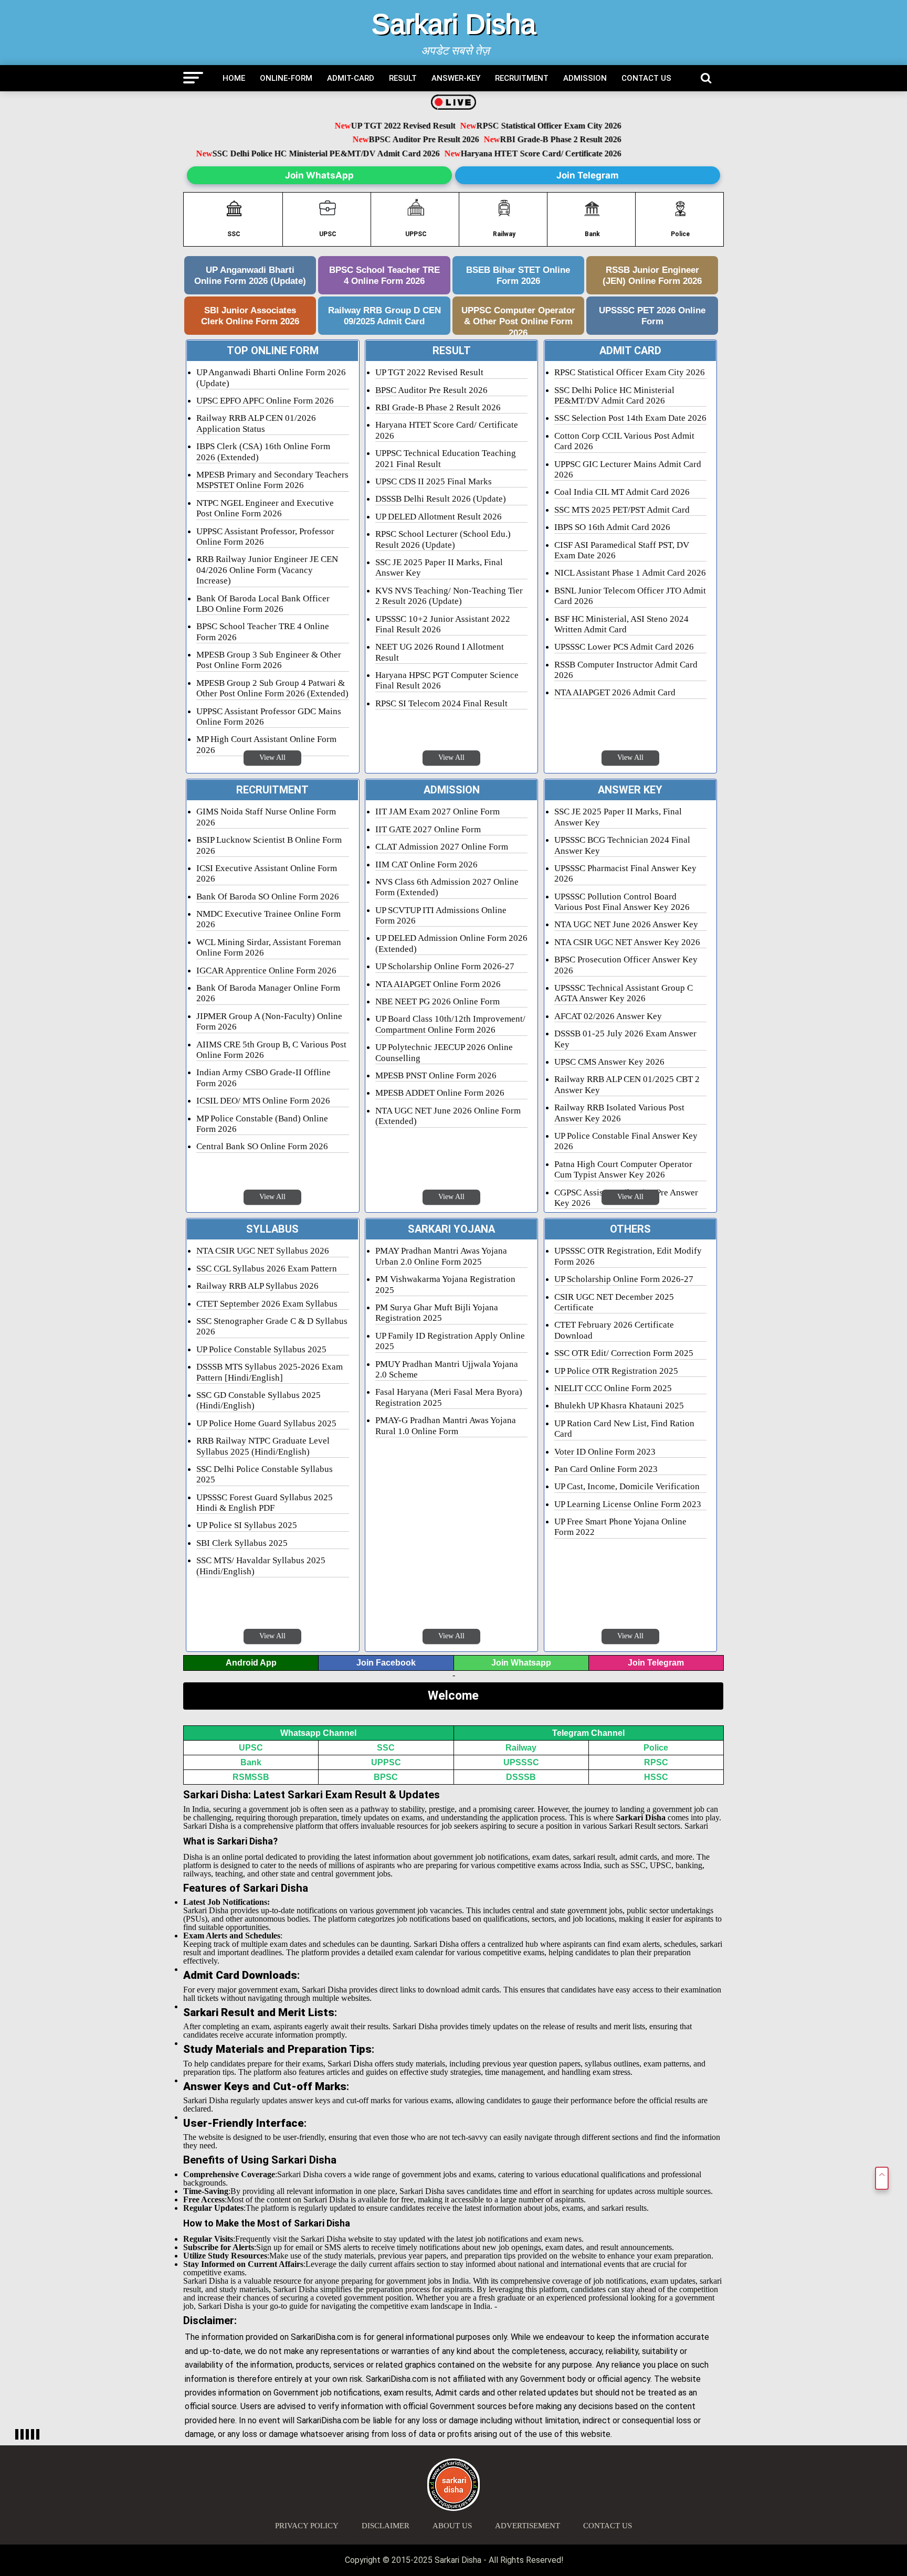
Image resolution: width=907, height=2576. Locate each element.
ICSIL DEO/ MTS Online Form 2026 (263, 1101)
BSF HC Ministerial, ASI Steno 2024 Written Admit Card (621, 624)
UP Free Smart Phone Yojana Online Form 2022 (620, 1527)
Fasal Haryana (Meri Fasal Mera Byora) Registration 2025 (449, 1397)
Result (403, 78)
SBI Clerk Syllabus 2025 (242, 1543)
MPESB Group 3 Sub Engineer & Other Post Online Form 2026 (269, 660)
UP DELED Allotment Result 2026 (439, 517)
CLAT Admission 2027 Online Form (442, 847)
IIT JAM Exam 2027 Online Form (437, 812)
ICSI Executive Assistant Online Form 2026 (267, 873)
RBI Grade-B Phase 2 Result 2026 (531, 140)
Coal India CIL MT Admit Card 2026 (622, 492)
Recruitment (522, 78)
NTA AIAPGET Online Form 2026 (438, 984)
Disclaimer (386, 2526)
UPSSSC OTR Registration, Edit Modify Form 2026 (628, 1256)
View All (272, 757)
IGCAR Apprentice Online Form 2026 (266, 971)
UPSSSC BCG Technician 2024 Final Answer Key (622, 845)
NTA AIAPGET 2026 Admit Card (615, 692)
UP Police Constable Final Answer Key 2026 (626, 1141)
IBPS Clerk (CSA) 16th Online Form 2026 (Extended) (263, 452)
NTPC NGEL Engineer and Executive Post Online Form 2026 (265, 508)
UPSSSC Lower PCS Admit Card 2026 (624, 647)
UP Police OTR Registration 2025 (616, 1371)
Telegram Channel (588, 1733)
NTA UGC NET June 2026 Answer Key (626, 924)
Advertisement (528, 2526)
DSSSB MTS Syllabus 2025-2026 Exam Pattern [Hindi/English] (270, 1372)
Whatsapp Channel (318, 1733)
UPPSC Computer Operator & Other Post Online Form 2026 (518, 320)
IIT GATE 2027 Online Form (428, 829)
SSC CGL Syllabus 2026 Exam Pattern (267, 1269)
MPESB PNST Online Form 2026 (436, 1075)
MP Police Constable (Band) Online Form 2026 (262, 1124)
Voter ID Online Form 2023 (605, 1452)
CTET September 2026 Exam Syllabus (267, 1304)
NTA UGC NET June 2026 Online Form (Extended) (448, 1116)
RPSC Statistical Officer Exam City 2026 (519, 126)
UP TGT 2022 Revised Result (374, 126)
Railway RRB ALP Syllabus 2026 (257, 1286)
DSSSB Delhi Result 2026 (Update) (441, 499)
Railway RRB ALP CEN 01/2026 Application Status (256, 423)
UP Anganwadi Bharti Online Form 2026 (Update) (250, 275)
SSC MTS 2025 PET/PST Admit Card (622, 510)
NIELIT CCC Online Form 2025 (613, 1388)
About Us (452, 2526)
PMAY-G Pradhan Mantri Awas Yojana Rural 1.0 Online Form (446, 1425)
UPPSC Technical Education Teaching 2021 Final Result (446, 458)
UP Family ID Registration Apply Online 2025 (450, 1341)
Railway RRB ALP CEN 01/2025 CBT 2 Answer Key (627, 1084)
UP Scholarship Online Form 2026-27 (445, 966)
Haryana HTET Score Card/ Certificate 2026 (528, 153)
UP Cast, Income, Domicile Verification (627, 1486)
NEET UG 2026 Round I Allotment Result (440, 652)
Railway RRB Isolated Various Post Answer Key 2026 (619, 1113)
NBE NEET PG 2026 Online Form (437, 1001)
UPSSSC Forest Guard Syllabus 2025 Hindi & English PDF (265, 1503)
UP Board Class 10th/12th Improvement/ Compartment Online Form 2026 (450, 1024)
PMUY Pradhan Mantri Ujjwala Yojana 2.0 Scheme (447, 1369)
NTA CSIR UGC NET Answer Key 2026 (627, 942)
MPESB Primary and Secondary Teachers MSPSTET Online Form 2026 (272, 480)
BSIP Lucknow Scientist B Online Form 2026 (269, 845)
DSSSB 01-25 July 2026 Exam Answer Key (625, 1039)
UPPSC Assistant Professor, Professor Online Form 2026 (265, 537)
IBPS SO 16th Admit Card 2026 (612, 527)
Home (234, 78)
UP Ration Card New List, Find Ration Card (624, 1429)
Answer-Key (456, 78)
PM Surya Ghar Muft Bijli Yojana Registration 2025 (437, 1313)
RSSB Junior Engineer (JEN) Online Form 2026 (652, 275)
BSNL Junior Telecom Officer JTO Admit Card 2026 (630, 596)
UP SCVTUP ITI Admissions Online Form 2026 (441, 915)
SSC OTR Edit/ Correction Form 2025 (624, 1353)
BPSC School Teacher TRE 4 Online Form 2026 (384, 275)
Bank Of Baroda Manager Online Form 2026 (268, 993)
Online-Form (286, 78)
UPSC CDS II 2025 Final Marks (434, 481)
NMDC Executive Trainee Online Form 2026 (268, 919)
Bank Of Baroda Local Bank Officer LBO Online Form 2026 (263, 604)
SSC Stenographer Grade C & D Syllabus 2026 (272, 1326)
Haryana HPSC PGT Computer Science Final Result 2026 (447, 680)
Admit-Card (351, 78)
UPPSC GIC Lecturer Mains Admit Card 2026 (628, 469)
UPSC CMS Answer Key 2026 (609, 1062)
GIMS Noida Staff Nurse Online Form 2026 (266, 817)
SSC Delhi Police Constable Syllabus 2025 (265, 1474)
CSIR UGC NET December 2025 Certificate (614, 1302)
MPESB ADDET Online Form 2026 (440, 1093)
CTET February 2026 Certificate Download (614, 1330)
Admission (585, 78)
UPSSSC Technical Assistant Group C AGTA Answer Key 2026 (624, 993)
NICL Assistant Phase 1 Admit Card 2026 (630, 573)
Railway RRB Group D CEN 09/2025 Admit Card (384, 316)
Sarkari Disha (454, 24)
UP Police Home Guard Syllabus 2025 (266, 1423)
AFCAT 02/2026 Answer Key (608, 1016)
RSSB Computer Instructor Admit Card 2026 (626, 670)
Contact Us (646, 78)
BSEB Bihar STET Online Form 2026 (518, 275)
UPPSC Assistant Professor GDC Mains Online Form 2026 (269, 717)
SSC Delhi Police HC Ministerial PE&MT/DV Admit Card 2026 (313, 153)
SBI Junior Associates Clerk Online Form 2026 (250, 316)
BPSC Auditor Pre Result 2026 (395, 140)
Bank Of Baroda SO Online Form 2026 (268, 897)
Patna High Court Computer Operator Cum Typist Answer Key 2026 (623, 1169)
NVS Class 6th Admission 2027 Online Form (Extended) (447, 887)
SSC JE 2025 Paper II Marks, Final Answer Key (439, 568)
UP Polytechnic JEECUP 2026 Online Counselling (444, 1052)
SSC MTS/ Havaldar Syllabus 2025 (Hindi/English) (261, 1566)
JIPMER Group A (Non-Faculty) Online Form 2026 (269, 1021)
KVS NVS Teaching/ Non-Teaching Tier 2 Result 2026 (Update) (449, 596)
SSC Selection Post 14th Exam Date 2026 (630, 418)
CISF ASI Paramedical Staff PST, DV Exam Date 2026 (622, 550)
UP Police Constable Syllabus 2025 (261, 1349)
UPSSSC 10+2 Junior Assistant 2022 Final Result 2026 (443, 624)
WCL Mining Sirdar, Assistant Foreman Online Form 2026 (269, 947)
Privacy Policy (307, 2526)
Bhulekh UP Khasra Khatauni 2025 (619, 1406)
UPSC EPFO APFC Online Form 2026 (265, 401)
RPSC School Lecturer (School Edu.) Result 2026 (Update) (443, 539)
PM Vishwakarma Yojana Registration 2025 (445, 1284)
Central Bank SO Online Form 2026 (262, 1146)
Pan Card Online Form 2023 (606, 1469)
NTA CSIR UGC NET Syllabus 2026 (263, 1251)
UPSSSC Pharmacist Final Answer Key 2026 (625, 873)
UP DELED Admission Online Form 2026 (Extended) (451, 943)
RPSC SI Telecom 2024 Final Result (441, 703)
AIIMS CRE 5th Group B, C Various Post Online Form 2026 (271, 1050)
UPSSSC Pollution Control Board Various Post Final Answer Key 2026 (622, 902)
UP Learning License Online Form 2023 (628, 1504)
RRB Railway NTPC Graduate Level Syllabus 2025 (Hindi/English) (263, 1446)
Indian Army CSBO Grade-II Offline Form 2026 (263, 1078)
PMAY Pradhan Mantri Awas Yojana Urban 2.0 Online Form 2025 (441, 1256)
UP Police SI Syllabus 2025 (247, 1525)
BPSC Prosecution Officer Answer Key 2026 (626, 965)
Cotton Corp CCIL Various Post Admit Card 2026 (624, 441)
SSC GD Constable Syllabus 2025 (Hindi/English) (259, 1400)
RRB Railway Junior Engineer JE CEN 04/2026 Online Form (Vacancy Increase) (267, 570)
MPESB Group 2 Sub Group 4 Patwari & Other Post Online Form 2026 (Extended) (272, 688)
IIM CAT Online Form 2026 (426, 865)
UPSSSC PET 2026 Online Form (652, 316)
